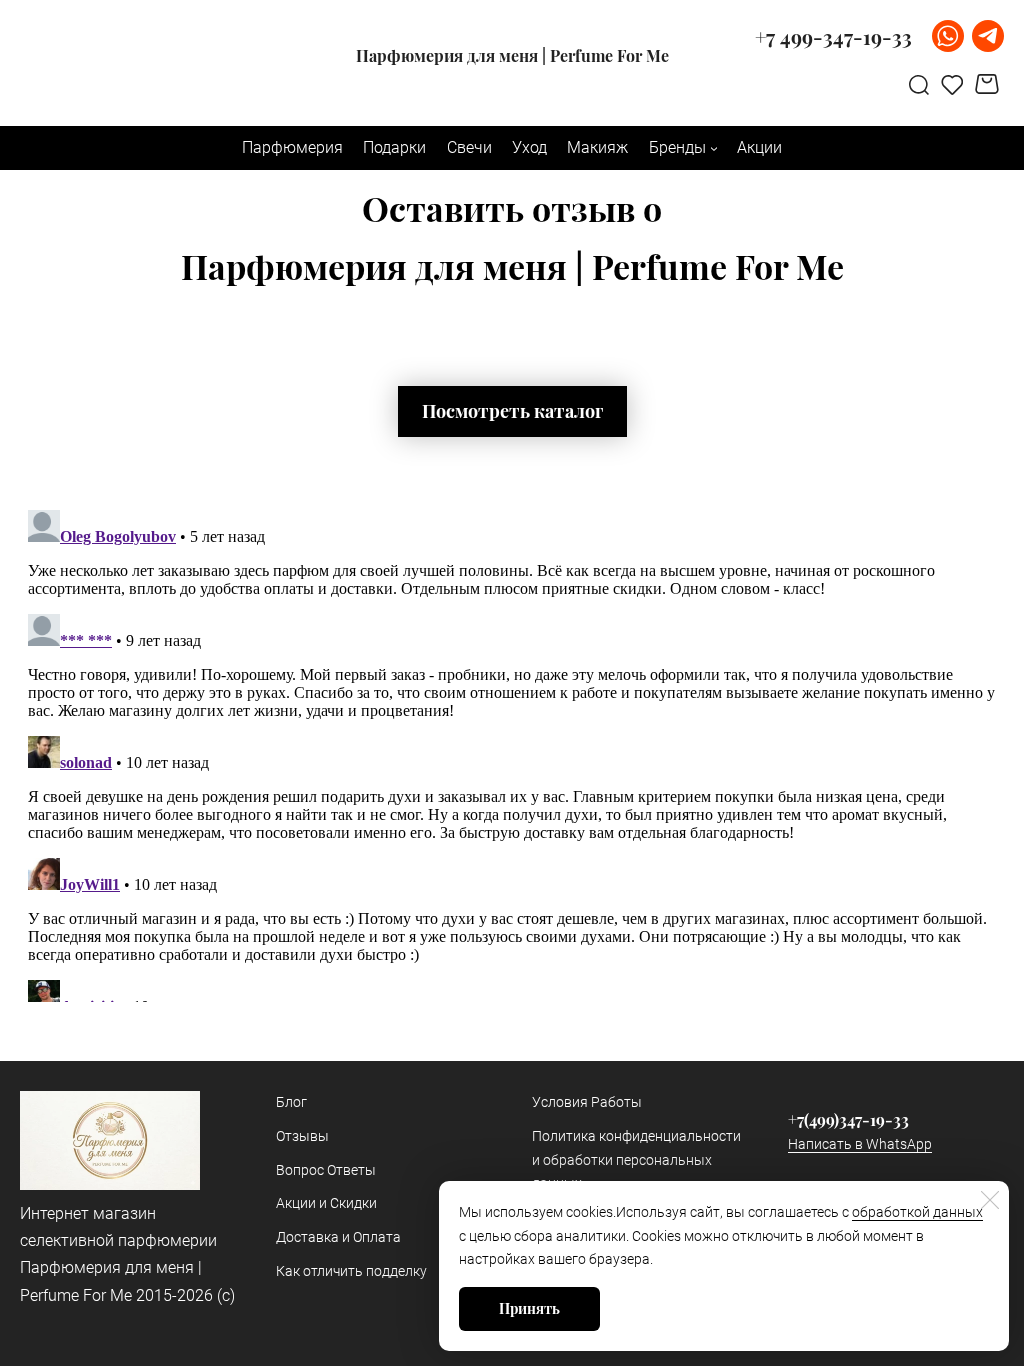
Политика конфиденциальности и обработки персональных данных (636, 1160)
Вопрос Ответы (326, 1170)
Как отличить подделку (351, 1271)
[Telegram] (988, 36)
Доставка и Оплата (338, 1237)
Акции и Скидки (326, 1203)
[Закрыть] (990, 1200)
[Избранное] (952, 84)
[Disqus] (512, 752)
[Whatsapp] (948, 36)
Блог (291, 1102)
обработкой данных (917, 1212)
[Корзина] (989, 84)
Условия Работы (587, 1102)
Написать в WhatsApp (860, 1144)
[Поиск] (919, 84)
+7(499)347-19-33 (848, 1119)
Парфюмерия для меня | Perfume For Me (512, 56)
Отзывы (302, 1136)
